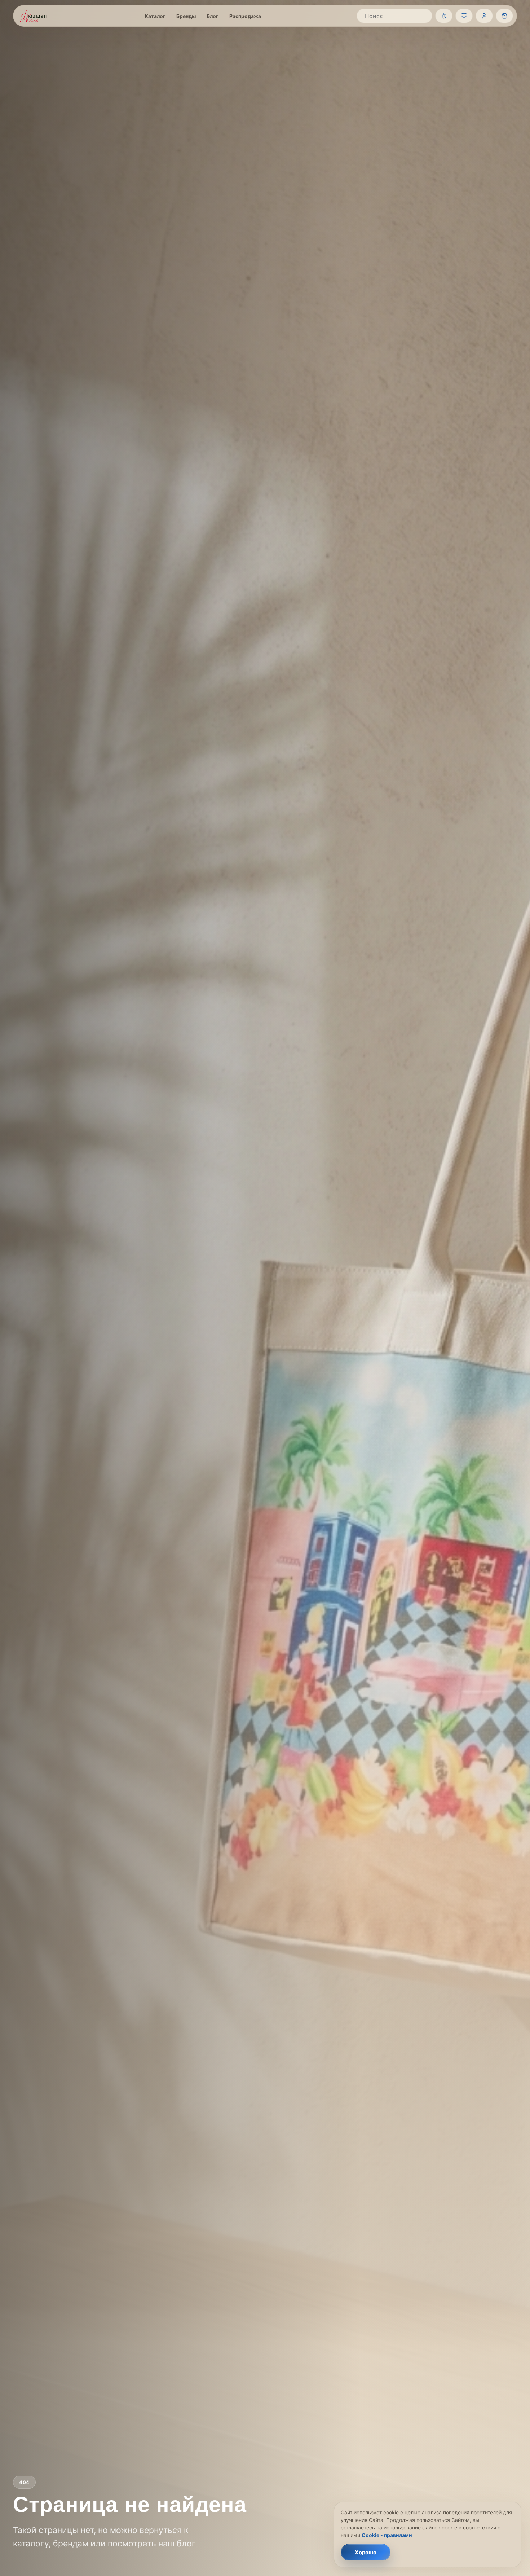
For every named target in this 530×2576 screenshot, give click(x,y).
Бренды (186, 16)
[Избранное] (464, 16)
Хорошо (366, 2552)
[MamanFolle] (34, 16)
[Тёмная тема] (444, 16)
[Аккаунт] (484, 16)
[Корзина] (504, 16)
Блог (213, 16)
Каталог (155, 16)
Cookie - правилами (387, 2535)
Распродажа (245, 16)
